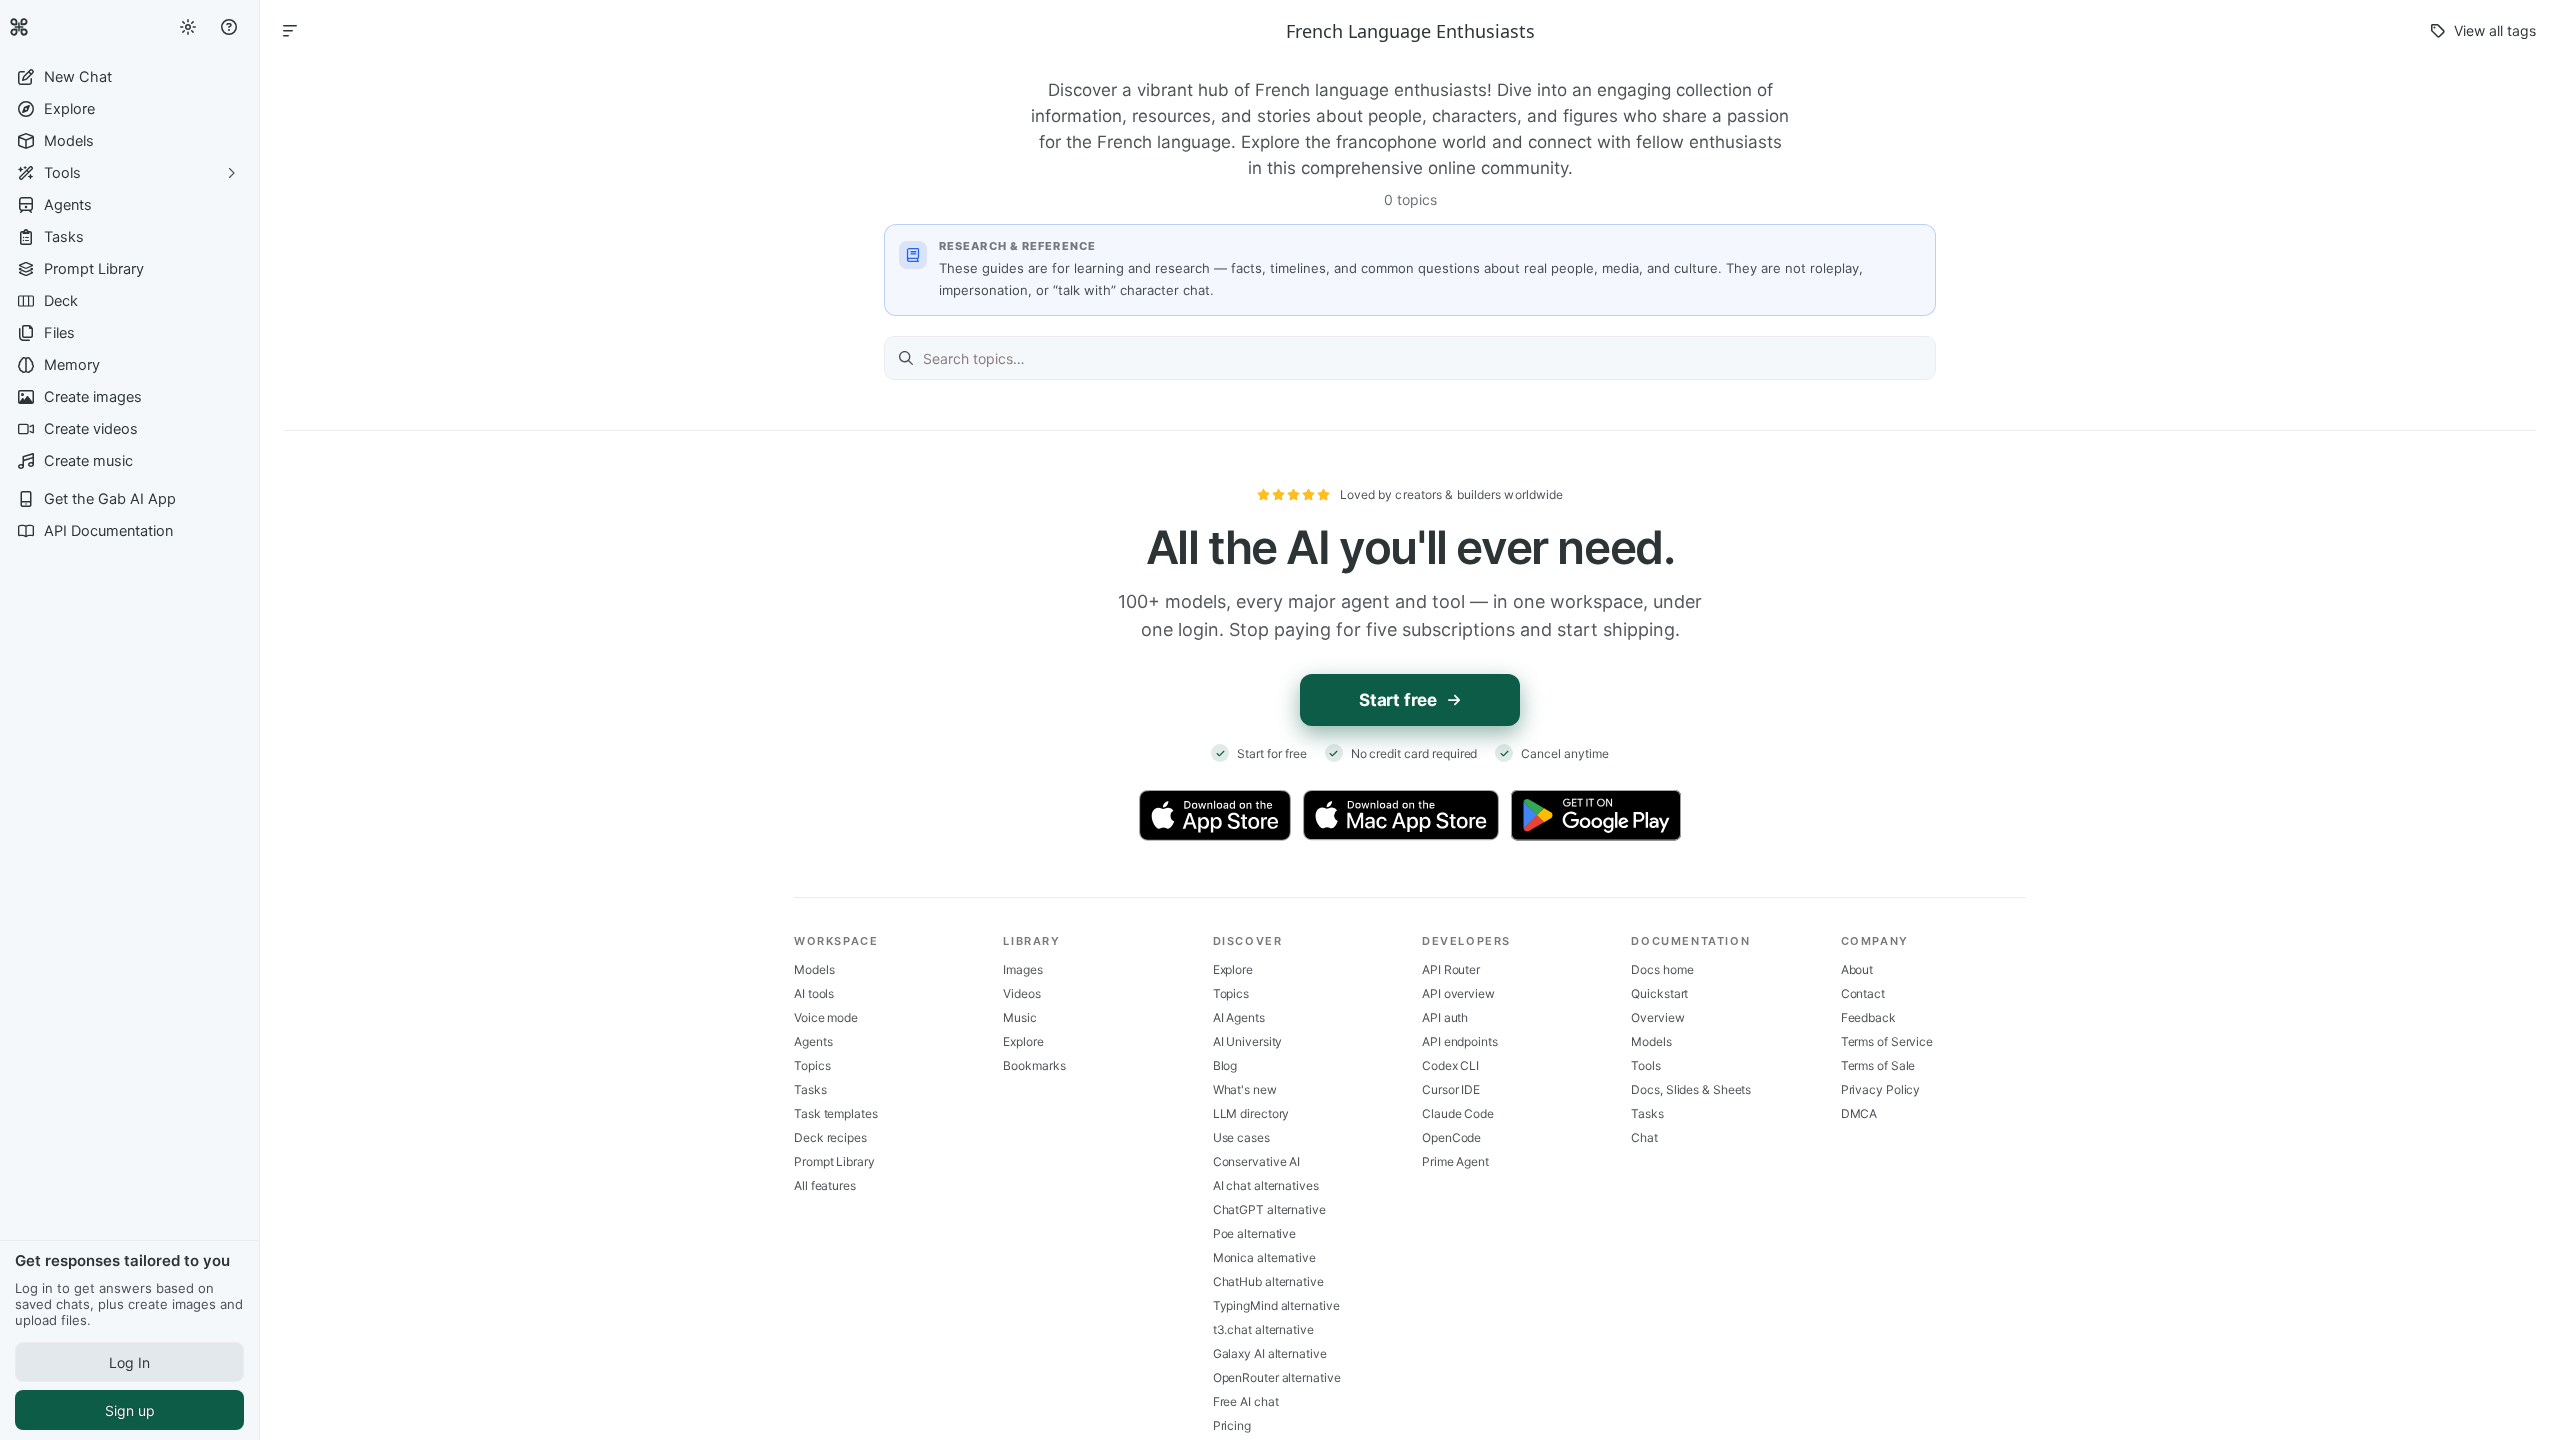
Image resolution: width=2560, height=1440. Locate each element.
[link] (19, 27)
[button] (129, 77)
